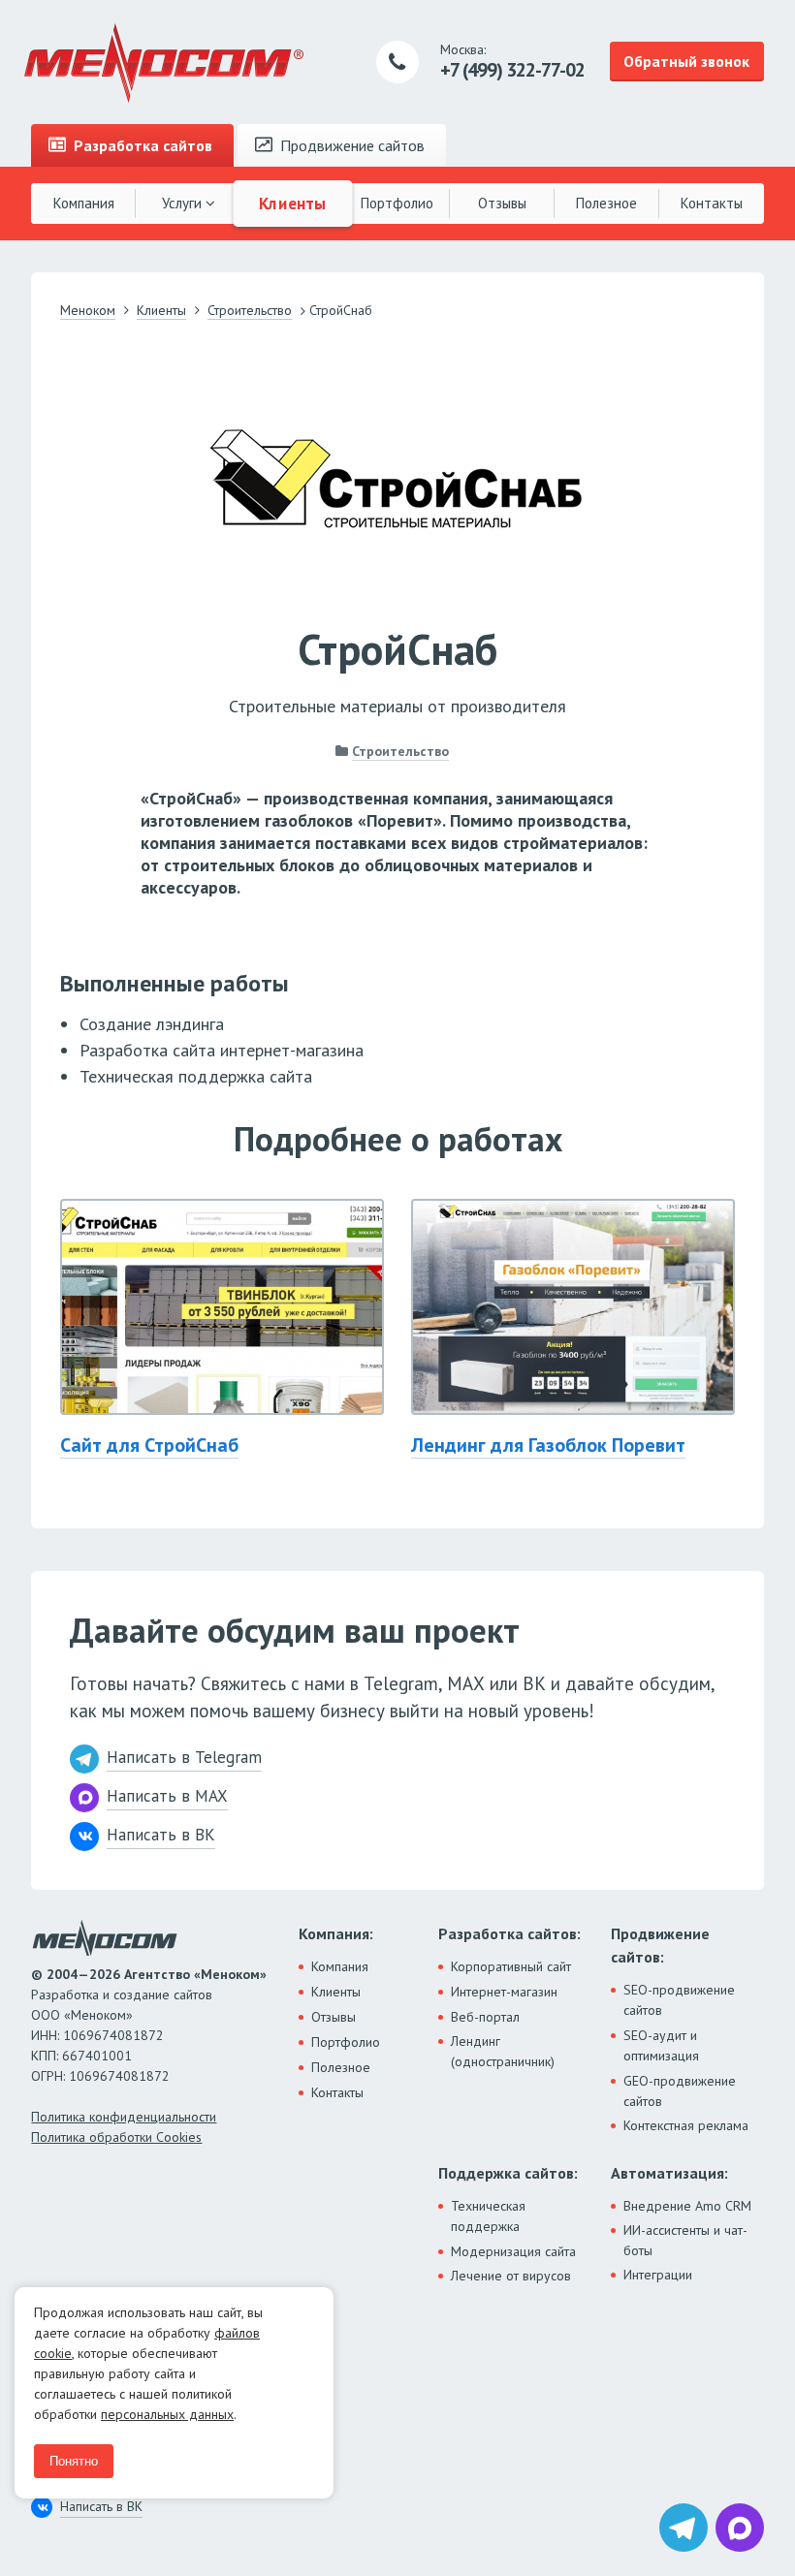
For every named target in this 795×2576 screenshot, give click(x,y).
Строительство (400, 751)
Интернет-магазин (504, 1992)
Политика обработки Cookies (116, 2137)
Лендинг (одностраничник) (503, 2051)
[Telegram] (684, 2528)
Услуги (184, 203)
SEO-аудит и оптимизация (661, 2045)
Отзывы (502, 203)
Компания (84, 203)
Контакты (712, 203)
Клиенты (293, 203)
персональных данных (167, 2414)
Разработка (141, 145)
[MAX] (740, 2528)
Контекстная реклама (686, 2125)
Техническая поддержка (488, 2216)
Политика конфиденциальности (124, 2117)
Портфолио (397, 203)
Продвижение (350, 145)
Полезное (606, 203)
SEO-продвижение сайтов (679, 2000)
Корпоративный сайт (511, 1966)
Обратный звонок (686, 61)
